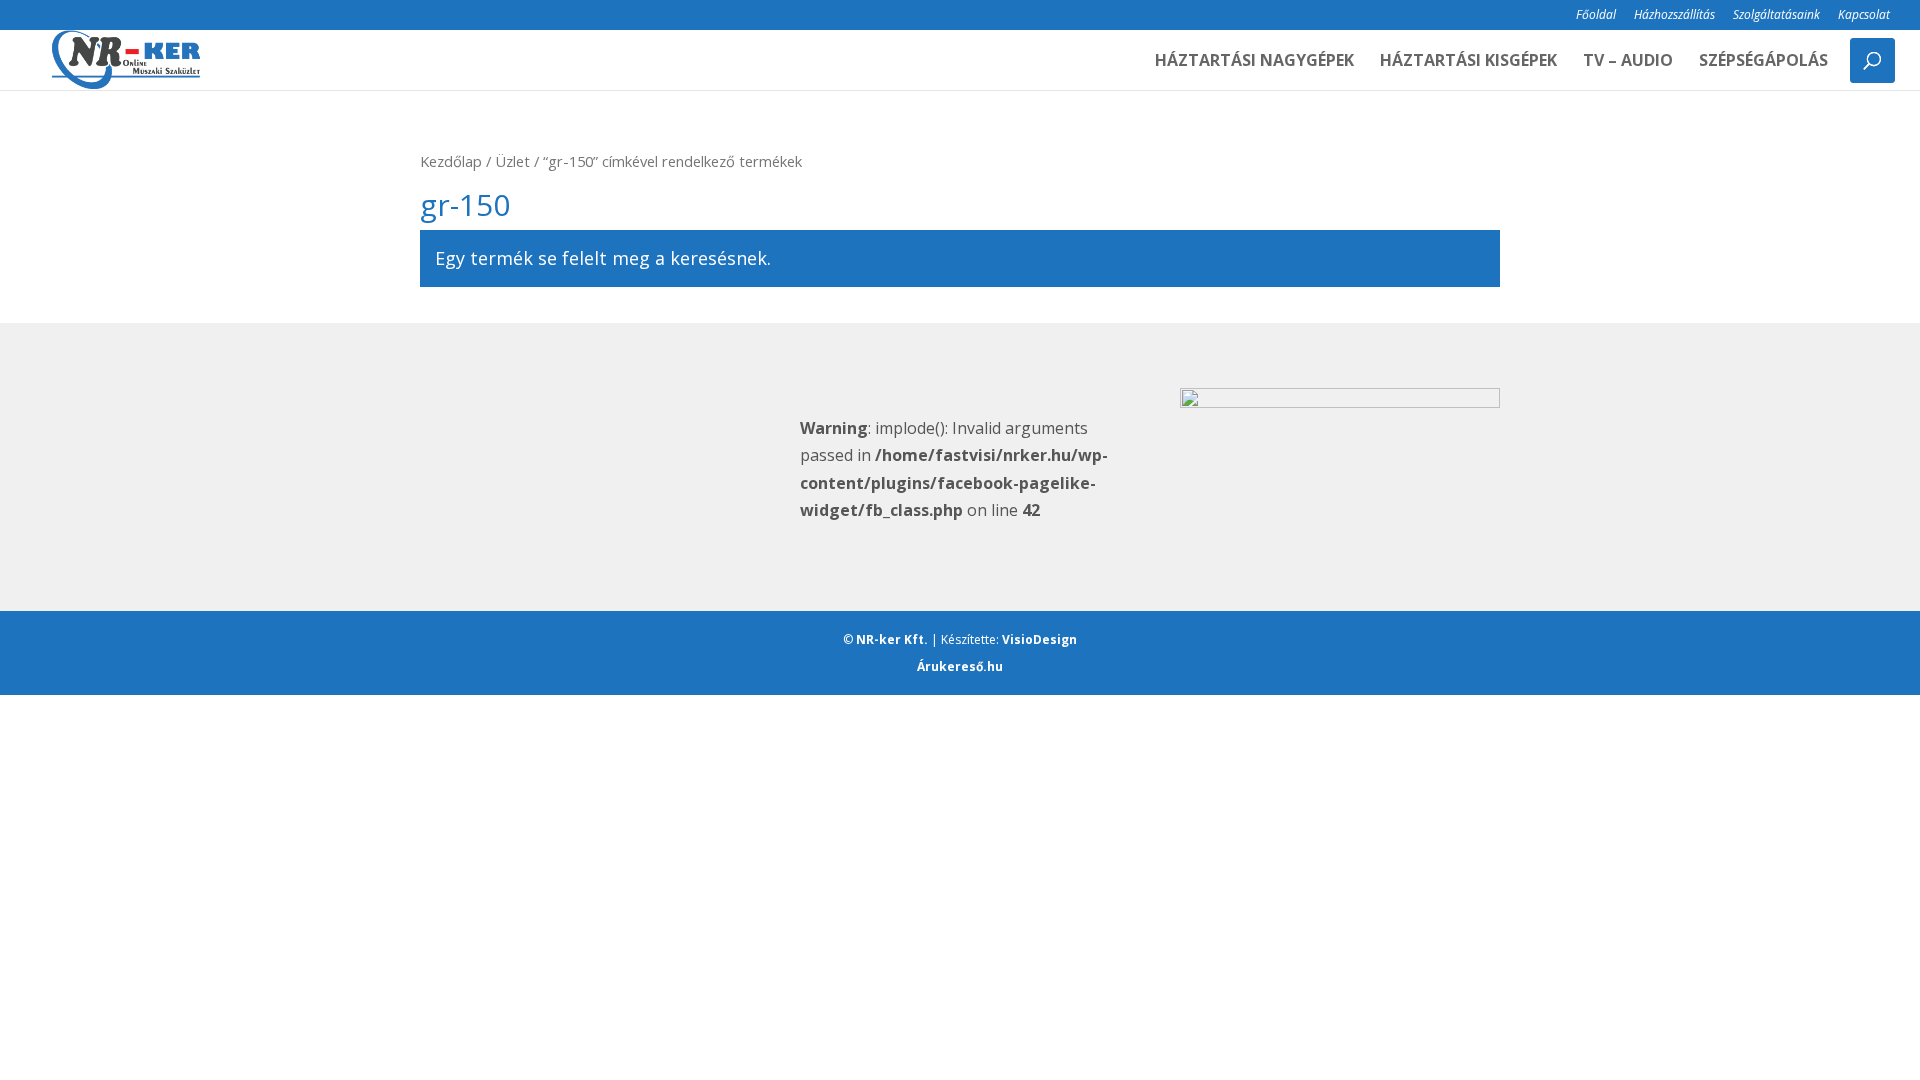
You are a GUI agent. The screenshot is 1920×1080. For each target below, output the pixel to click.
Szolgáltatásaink (1776, 16)
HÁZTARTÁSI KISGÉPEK (1468, 62)
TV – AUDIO (1628, 62)
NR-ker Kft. (892, 639)
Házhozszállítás (1674, 16)
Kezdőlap (451, 161)
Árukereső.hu (960, 666)
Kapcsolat (1864, 16)
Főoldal (1596, 16)
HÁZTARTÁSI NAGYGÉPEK (1254, 62)
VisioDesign (1039, 639)
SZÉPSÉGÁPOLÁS (1763, 62)
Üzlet (512, 161)
